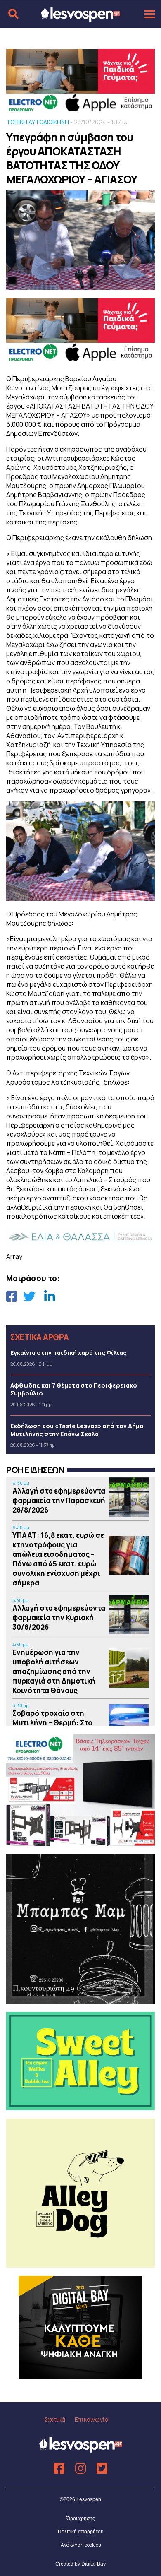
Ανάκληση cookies (81, 2545)
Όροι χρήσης (81, 2518)
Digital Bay (94, 2564)
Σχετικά (55, 2419)
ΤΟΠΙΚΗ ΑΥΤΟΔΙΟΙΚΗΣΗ (38, 122)
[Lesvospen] (80, 18)
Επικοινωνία (92, 2419)
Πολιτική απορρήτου (81, 2532)
